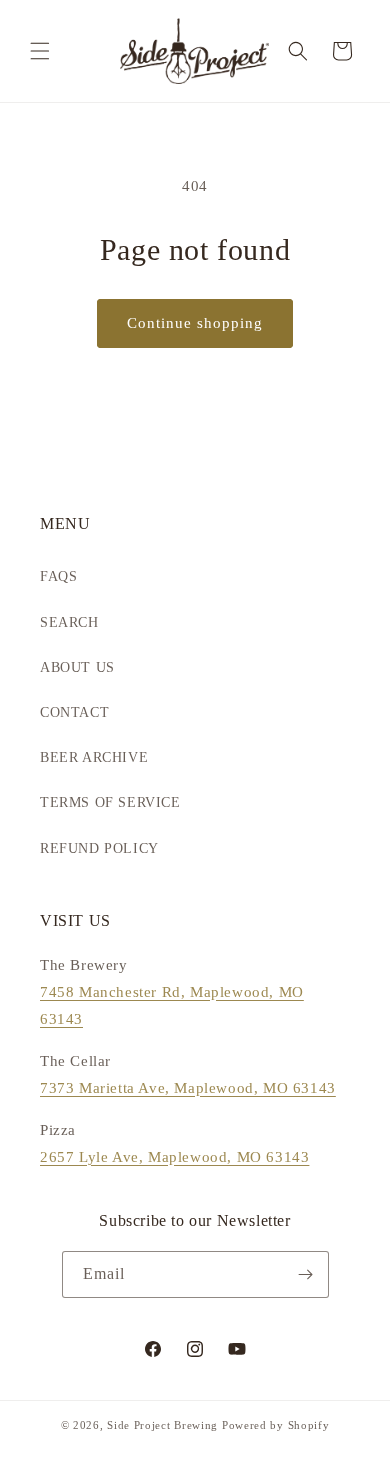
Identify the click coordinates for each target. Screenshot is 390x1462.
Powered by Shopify (276, 1425)
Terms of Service (110, 802)
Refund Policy (99, 848)
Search (69, 622)
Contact (74, 712)
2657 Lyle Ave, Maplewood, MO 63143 (174, 1157)
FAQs (58, 576)
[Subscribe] (306, 1274)
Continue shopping (195, 323)
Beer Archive (94, 757)
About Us (77, 667)
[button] (40, 51)
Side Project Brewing (162, 1425)
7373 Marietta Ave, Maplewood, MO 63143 (188, 1088)
